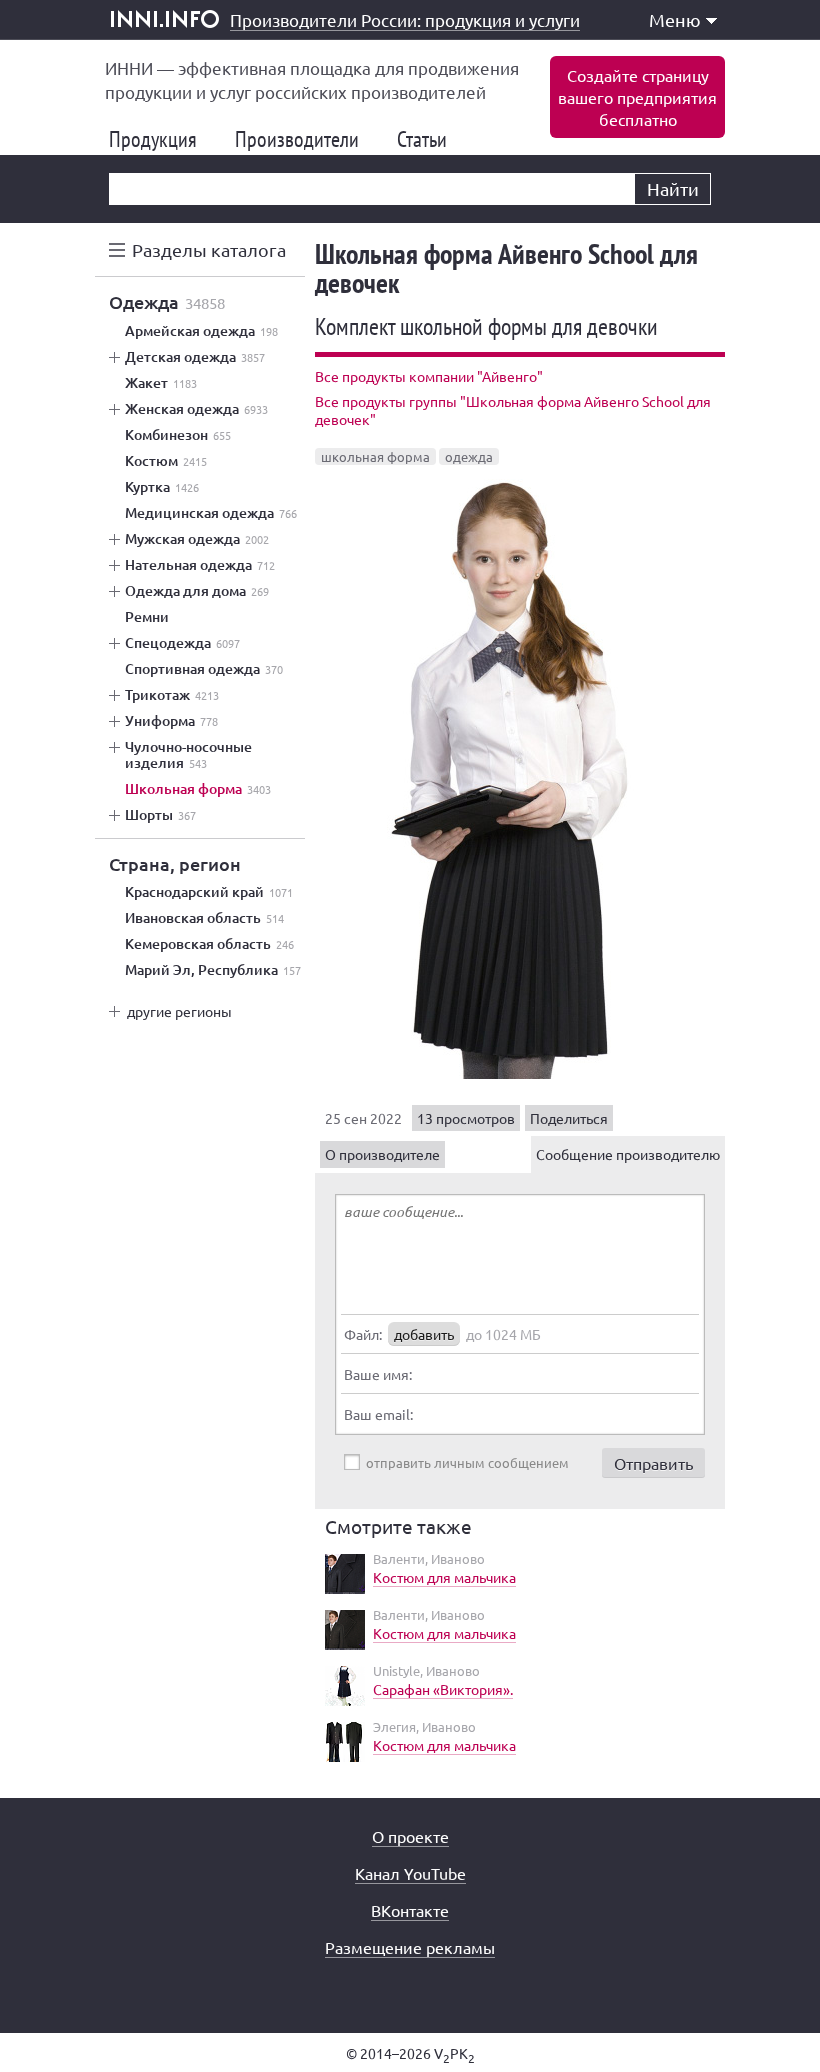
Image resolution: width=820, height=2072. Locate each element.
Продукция (161, 139)
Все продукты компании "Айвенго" (429, 376)
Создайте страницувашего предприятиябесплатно (637, 97)
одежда (469, 456)
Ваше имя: (378, 1374)
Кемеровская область (209, 944)
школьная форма (375, 456)
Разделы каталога (209, 249)
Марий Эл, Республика (213, 970)
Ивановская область (204, 918)
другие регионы (179, 1011)
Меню (675, 19)
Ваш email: (378, 1414)
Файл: (363, 1334)
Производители (305, 139)
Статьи (430, 139)
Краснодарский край (209, 892)
